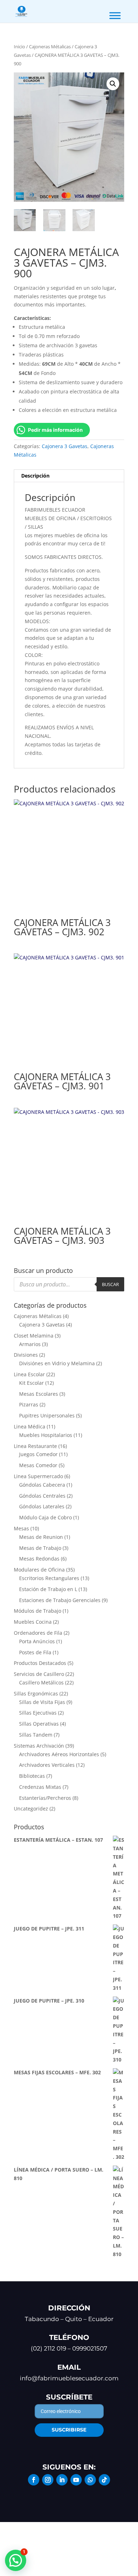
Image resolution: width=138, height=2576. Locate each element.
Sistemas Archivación (39, 1746)
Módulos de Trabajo (38, 1611)
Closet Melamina (34, 1336)
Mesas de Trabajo (40, 1548)
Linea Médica (30, 1426)
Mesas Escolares (39, 1394)
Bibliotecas (32, 1776)
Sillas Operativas (39, 1724)
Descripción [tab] (35, 476)
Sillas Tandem (36, 1735)
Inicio (19, 47)
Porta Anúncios (37, 1641)
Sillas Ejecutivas (38, 1713)
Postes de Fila (35, 1652)
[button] (113, 84)
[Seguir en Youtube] (76, 2480)
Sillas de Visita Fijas (42, 1702)
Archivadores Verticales (47, 1765)
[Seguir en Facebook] (34, 2480)
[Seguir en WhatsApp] (90, 2480)
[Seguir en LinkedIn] (62, 2480)
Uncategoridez (31, 1809)
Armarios (30, 1344)
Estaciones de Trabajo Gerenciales (60, 1600)
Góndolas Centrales (42, 1496)
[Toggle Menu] (115, 15)
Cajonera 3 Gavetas (65, 446)
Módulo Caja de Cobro (45, 1517)
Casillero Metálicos (41, 1682)
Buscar (110, 1284)
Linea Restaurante (35, 1446)
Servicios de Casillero (39, 1674)
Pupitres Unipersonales (47, 1415)
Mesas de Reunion (41, 1537)
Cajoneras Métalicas (50, 47)
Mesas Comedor (38, 1465)
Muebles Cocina (33, 1622)
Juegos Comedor (38, 1454)
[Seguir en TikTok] (104, 2480)
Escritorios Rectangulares (49, 1578)
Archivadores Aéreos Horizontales (59, 1754)
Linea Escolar (29, 1374)
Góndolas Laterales (42, 1506)
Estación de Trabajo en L (48, 1589)
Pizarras (29, 1404)
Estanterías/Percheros (45, 1798)
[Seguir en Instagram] (48, 2480)
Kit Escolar (31, 1383)
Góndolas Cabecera (42, 1485)
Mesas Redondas (39, 1559)
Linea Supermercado (38, 1476)
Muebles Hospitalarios (46, 1435)
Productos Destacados (40, 1663)
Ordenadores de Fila (38, 1633)
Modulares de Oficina (39, 1570)
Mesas (21, 1528)
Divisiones (26, 1355)
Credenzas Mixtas (40, 1787)
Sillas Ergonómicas (36, 1693)
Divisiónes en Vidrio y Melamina (57, 1363)
